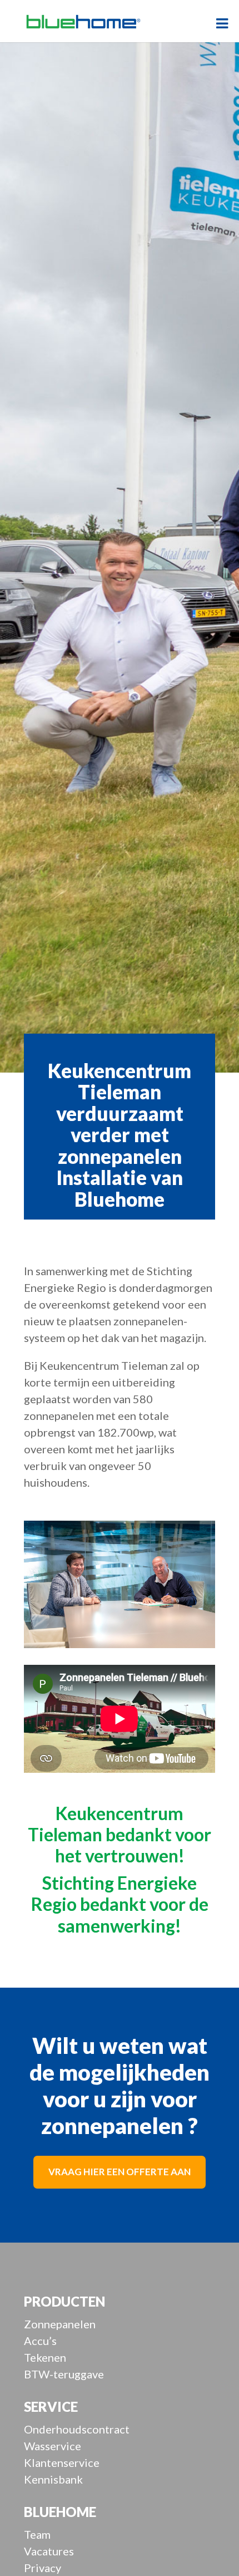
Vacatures (49, 2551)
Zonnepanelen (60, 2324)
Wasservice (53, 2446)
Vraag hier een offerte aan (120, 2172)
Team (37, 2534)
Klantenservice (62, 2462)
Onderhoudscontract (77, 2429)
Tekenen (45, 2357)
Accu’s (40, 2341)
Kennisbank (53, 2479)
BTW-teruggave (64, 2374)
